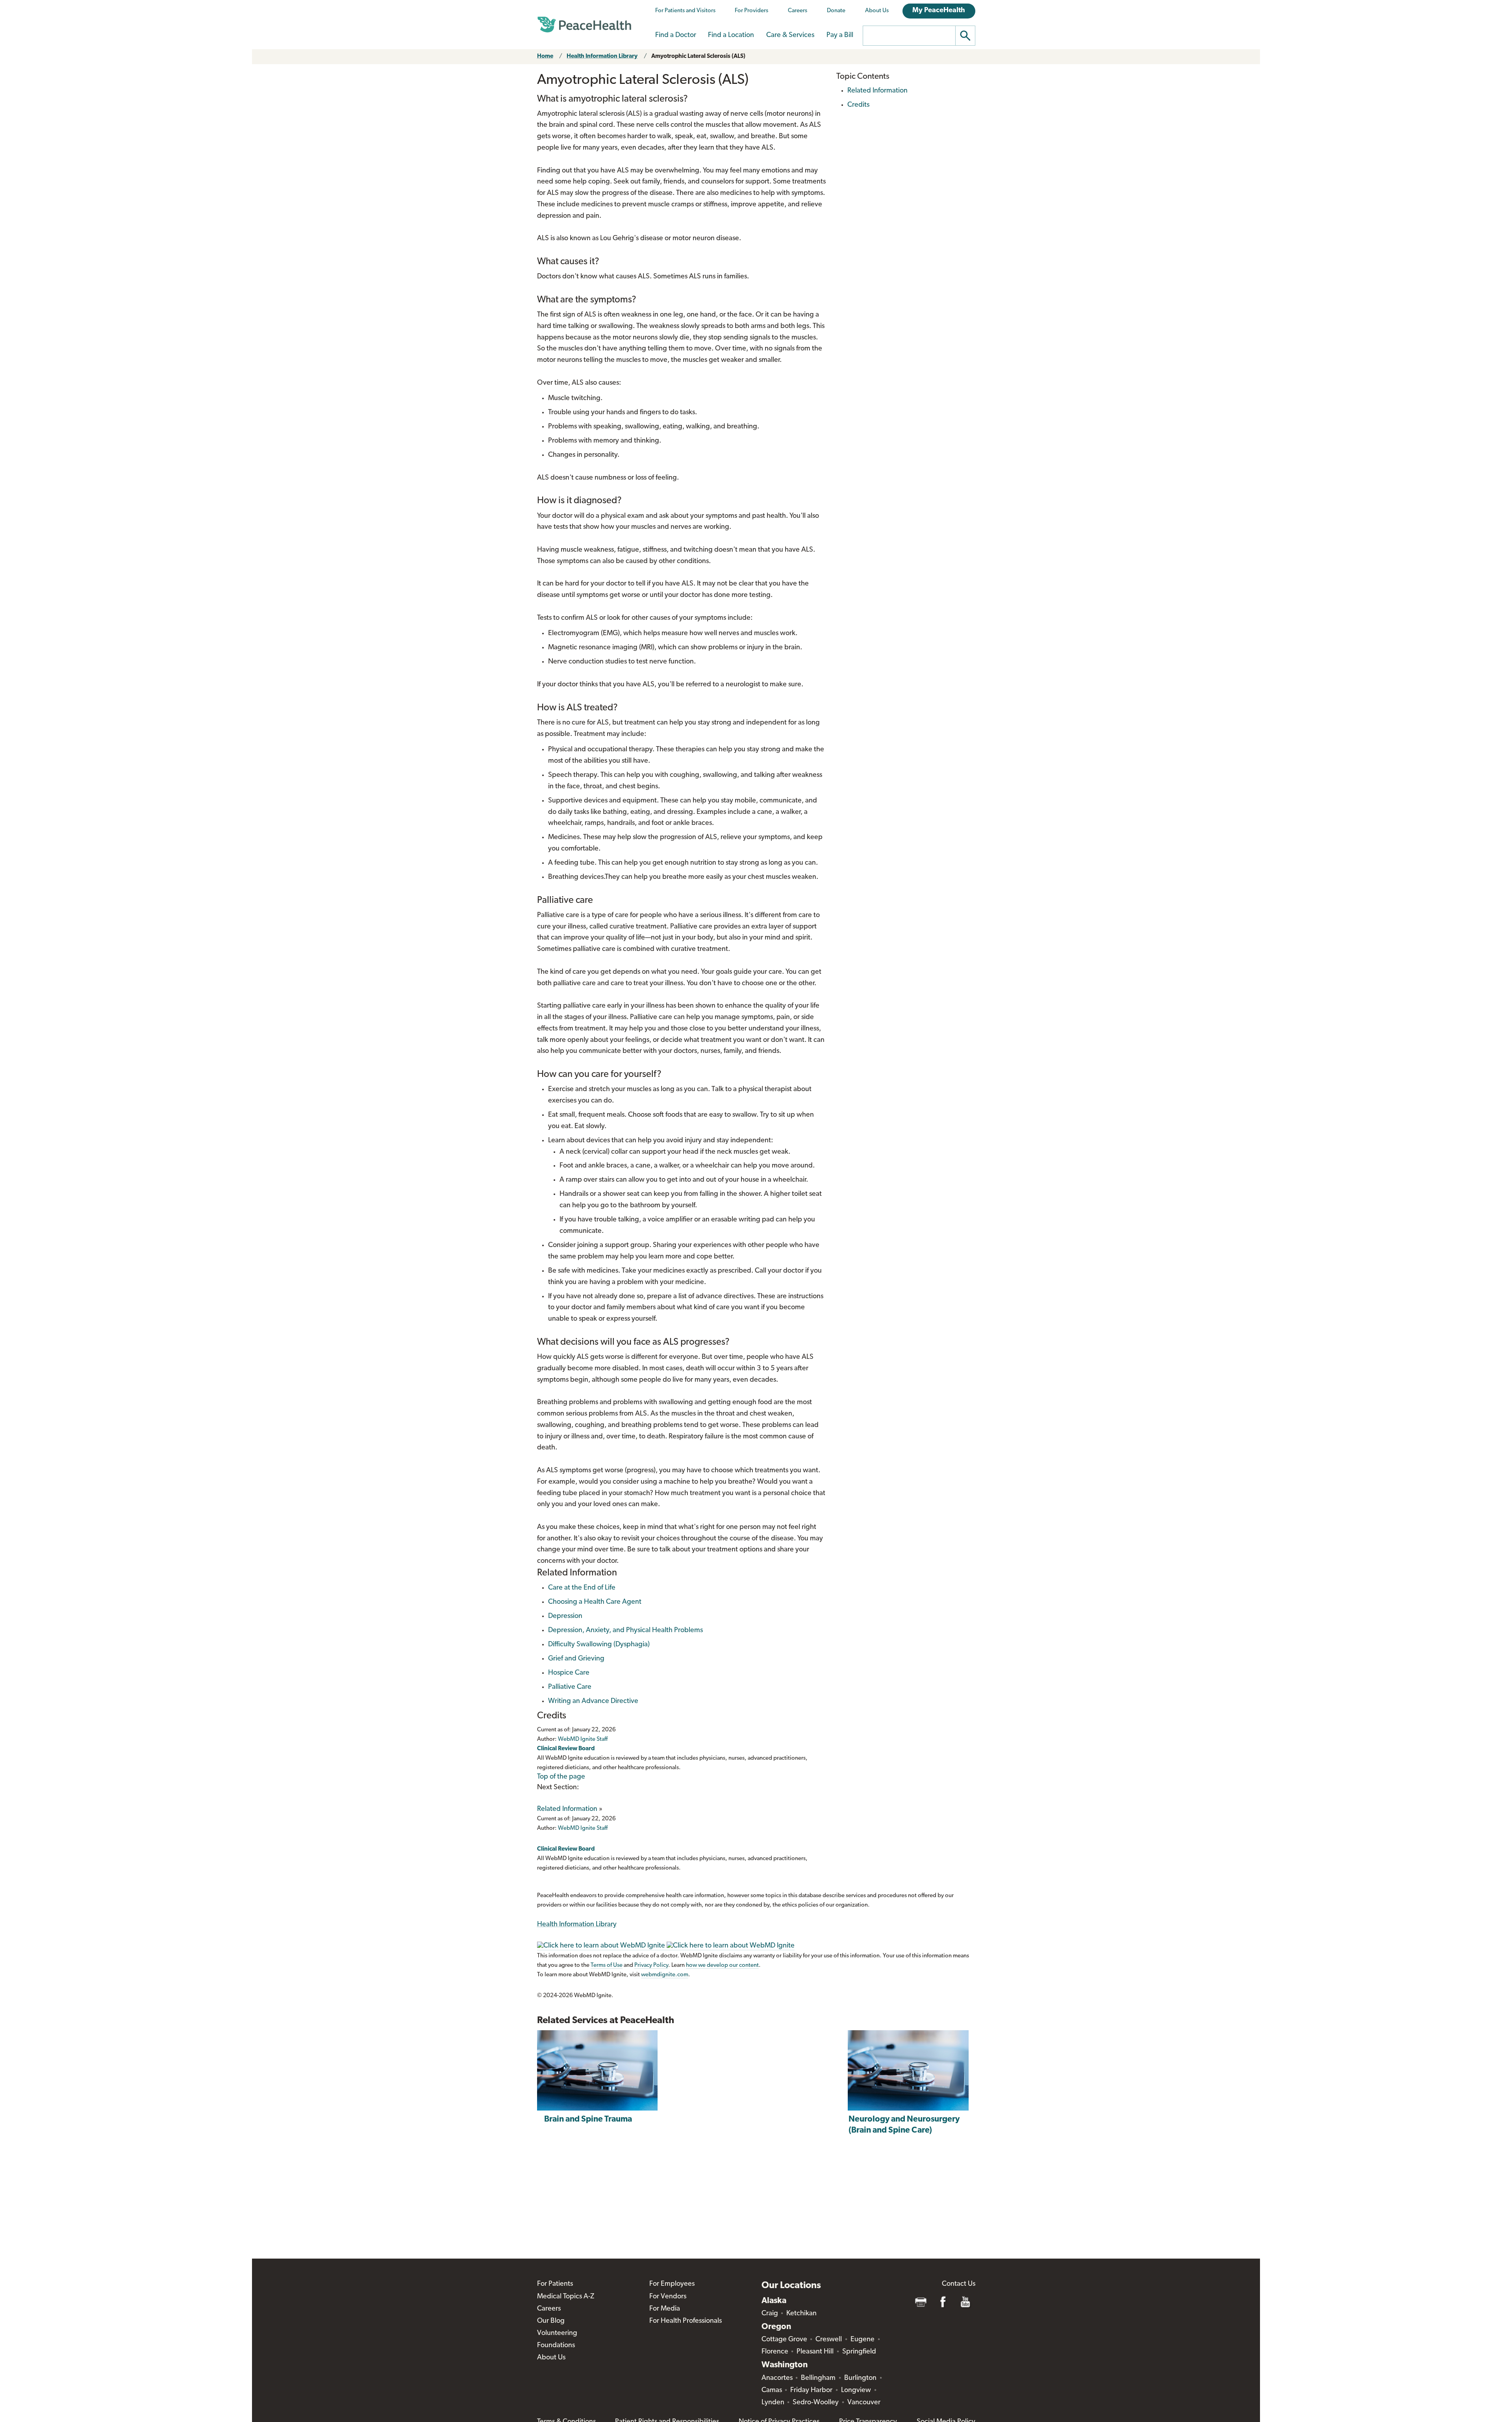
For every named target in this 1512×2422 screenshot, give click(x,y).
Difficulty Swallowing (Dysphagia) (599, 1645)
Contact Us (959, 2284)
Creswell (829, 2340)
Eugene (863, 2340)
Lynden (773, 2403)
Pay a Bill (840, 35)
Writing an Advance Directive (593, 1701)
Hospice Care (569, 1673)
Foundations (556, 2346)
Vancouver (864, 2403)
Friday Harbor (811, 2390)
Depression (565, 1616)
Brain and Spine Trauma (588, 2119)
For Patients (555, 2284)
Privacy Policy (651, 1965)
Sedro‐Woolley (816, 2403)
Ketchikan (801, 2314)
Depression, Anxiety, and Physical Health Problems (625, 1631)
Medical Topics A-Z (566, 2297)
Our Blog (551, 2321)
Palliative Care (570, 1687)
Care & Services (790, 35)
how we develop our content (722, 1965)
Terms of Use (607, 1965)
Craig (770, 2314)
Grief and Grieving (576, 1659)
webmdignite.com (665, 1975)
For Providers (751, 11)
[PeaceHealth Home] (584, 25)
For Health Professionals (686, 2321)
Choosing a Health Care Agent (595, 1602)
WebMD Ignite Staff (583, 1828)
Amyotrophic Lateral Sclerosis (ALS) (698, 57)
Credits (858, 105)
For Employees (672, 2284)
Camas (772, 2390)
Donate (836, 11)
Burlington (860, 2378)
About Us (877, 11)
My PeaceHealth (939, 11)
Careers (798, 11)
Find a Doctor (676, 35)
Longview (856, 2390)
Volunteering (557, 2333)
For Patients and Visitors (685, 11)
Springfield (859, 2352)
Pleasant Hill (815, 2352)
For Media (665, 2309)
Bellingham (818, 2378)
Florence (775, 2352)
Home (545, 57)
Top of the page (561, 1777)
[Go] (965, 36)
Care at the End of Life (582, 1588)
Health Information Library (602, 57)
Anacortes (777, 2378)
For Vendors (668, 2297)
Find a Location (731, 35)
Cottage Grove (784, 2340)
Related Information (567, 1809)
